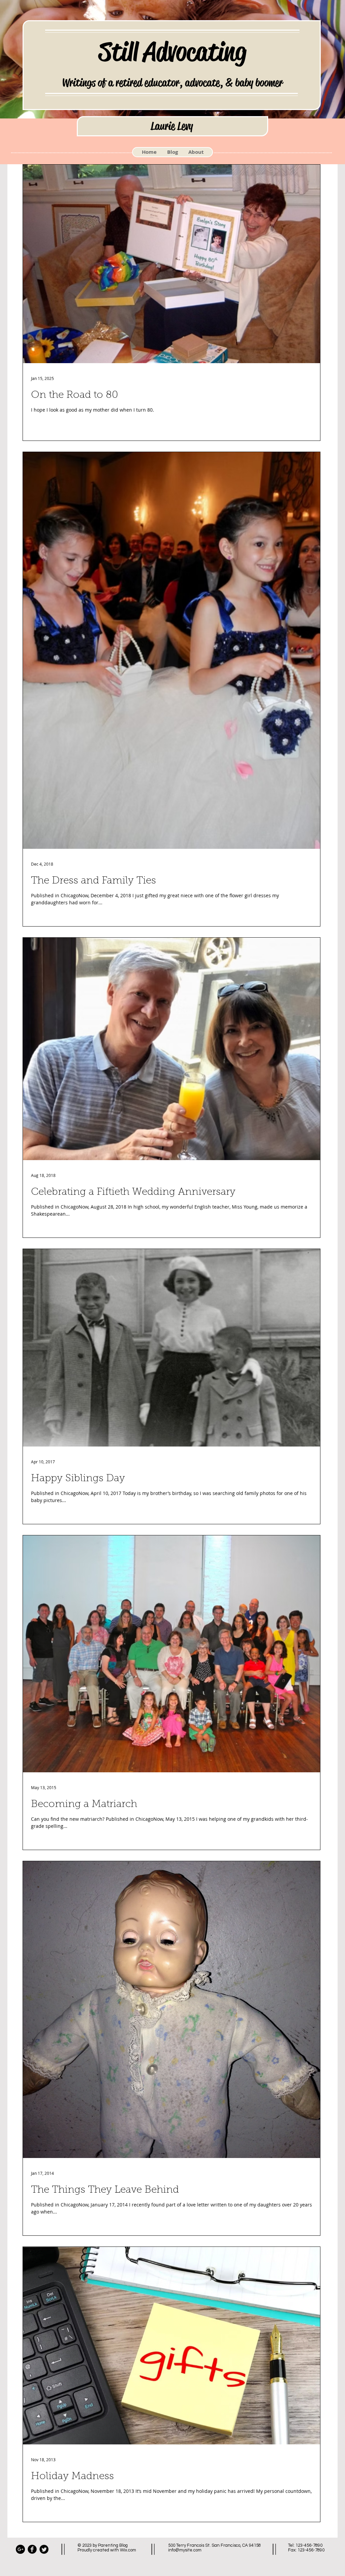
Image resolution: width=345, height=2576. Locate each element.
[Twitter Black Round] (44, 2549)
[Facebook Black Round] (32, 2549)
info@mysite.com (185, 2550)
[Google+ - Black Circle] (20, 2549)
